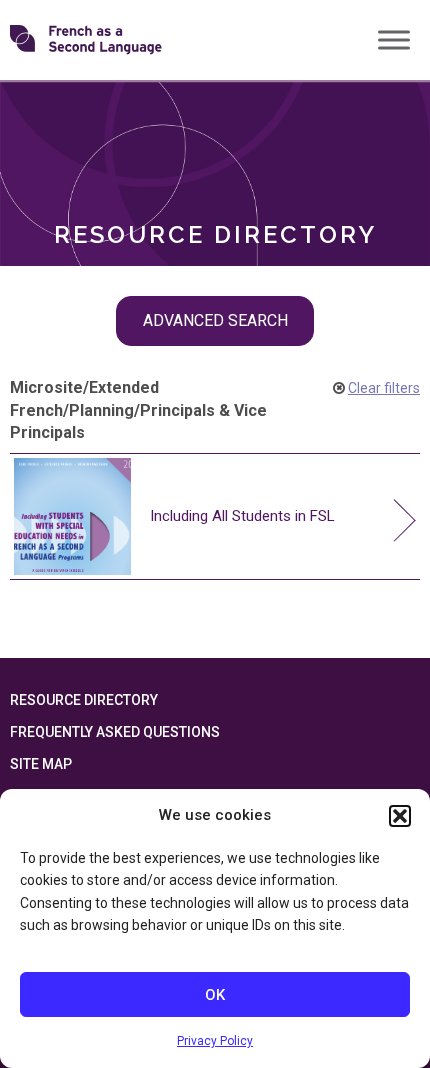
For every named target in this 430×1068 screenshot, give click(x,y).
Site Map (41, 764)
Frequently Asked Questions (115, 732)
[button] (400, 816)
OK (215, 995)
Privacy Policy (215, 1041)
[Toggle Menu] (394, 39)
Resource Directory (84, 700)
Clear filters (384, 388)
